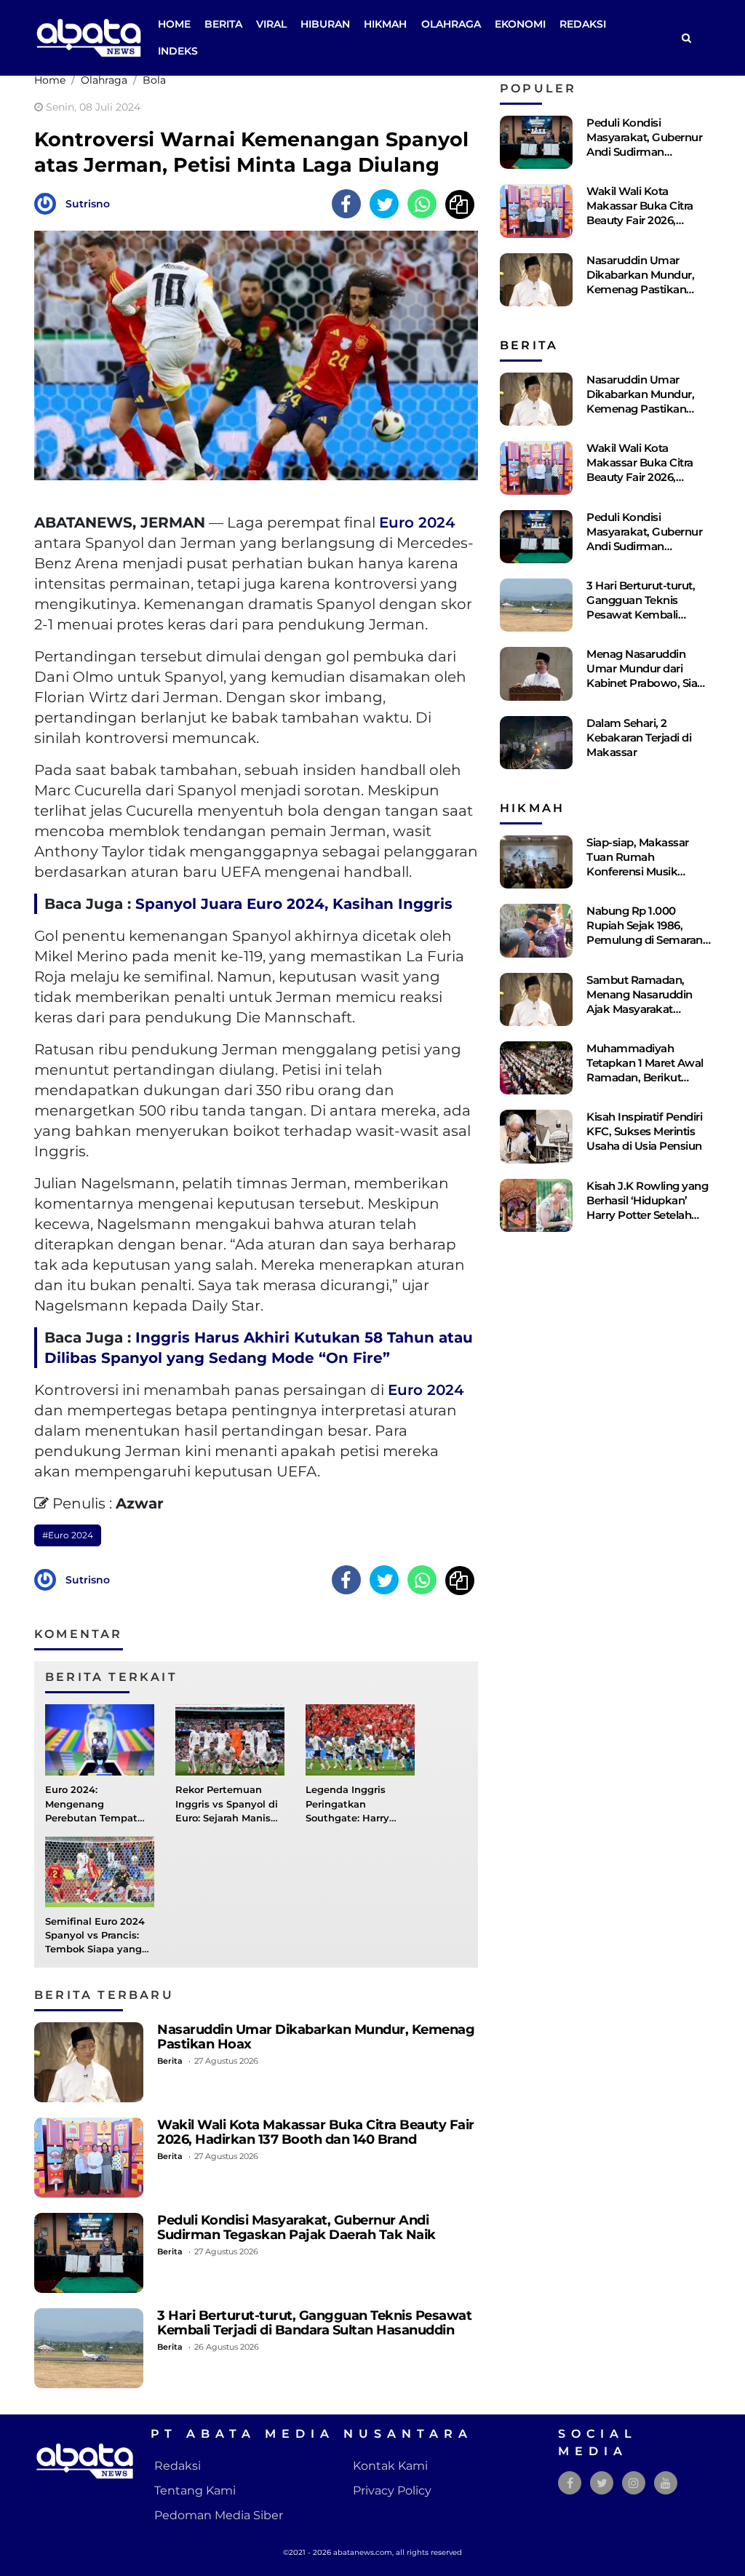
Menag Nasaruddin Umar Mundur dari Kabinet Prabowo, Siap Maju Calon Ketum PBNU (645, 683)
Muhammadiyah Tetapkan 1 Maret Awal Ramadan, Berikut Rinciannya (645, 1070)
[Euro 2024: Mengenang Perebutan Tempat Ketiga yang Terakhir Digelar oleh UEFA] (100, 1740)
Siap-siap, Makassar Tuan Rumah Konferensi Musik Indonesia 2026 (638, 864)
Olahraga (451, 24)
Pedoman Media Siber (219, 2515)
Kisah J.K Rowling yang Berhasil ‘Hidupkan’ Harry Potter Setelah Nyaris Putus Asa (647, 1208)
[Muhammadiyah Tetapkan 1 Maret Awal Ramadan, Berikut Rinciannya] (536, 1068)
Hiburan (325, 24)
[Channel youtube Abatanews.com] (666, 2483)
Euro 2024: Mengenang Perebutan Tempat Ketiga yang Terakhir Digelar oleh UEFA (96, 1818)
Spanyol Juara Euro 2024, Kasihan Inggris (294, 904)
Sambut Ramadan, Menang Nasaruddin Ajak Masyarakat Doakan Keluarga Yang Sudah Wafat (646, 1009)
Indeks (178, 51)
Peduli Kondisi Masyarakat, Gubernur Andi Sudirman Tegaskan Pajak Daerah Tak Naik (296, 2227)
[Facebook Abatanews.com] (570, 2483)
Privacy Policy (392, 2490)
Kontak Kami (390, 2466)
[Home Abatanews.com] (89, 37)
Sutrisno (88, 204)
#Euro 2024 (68, 1535)
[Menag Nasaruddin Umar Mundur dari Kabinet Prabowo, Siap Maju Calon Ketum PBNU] (536, 673)
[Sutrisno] (49, 203)
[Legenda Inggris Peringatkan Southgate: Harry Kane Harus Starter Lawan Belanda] (360, 1740)
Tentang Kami (195, 2490)
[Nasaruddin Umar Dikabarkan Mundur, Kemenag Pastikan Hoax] (89, 2062)
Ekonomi (520, 24)
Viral (271, 24)
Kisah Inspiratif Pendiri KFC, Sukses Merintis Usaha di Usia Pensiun (644, 1131)
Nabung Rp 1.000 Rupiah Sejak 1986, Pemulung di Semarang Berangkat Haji (648, 933)
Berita (223, 24)
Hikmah (385, 24)
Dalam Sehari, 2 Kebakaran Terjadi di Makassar (639, 738)
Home (174, 24)
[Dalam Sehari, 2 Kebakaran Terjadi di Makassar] (536, 743)
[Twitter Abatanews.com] (602, 2483)
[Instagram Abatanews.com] (634, 2483)
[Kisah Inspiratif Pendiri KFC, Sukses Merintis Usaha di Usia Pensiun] (536, 1136)
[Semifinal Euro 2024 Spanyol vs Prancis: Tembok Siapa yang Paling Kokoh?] (100, 1871)
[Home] (686, 38)
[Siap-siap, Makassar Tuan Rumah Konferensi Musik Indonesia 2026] (536, 862)
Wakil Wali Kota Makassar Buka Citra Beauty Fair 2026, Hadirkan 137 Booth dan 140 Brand (316, 2132)
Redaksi (583, 24)
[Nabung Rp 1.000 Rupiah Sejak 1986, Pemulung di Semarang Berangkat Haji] (536, 930)
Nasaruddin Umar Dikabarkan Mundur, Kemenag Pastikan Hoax (316, 2036)
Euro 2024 (417, 522)
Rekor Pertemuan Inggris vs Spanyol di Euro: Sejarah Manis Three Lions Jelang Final (227, 1818)
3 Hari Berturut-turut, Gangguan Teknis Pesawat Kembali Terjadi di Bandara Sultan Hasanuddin (314, 2322)
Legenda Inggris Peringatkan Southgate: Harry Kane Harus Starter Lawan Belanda (352, 1818)
